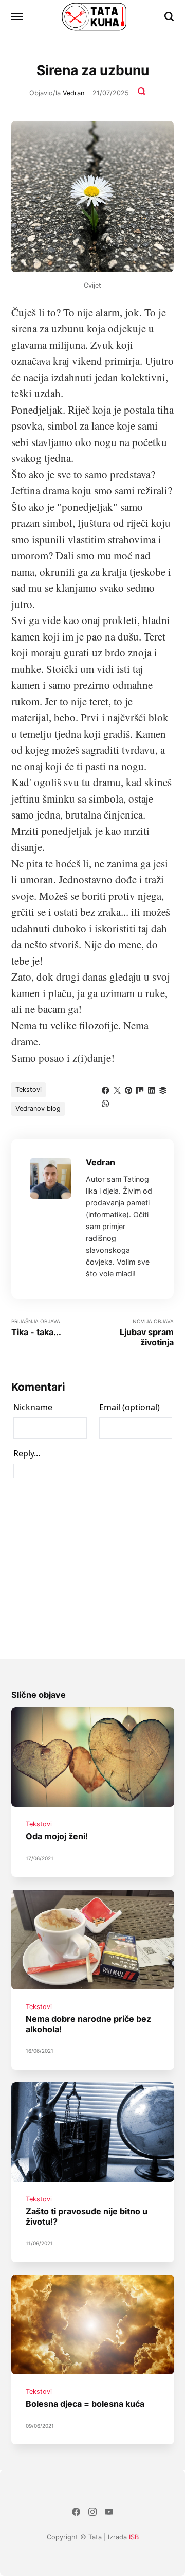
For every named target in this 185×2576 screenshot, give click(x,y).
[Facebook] (76, 2513)
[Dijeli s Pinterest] (128, 1089)
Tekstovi (29, 1089)
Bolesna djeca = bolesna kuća (85, 2404)
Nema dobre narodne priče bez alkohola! (88, 2024)
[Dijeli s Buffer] (163, 1089)
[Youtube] (109, 2513)
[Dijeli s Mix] (140, 1089)
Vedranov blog (38, 1108)
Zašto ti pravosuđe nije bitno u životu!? (87, 2216)
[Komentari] (142, 93)
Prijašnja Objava (36, 1328)
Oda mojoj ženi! (57, 1837)
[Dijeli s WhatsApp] (105, 1103)
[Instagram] (92, 2513)
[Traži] (169, 16)
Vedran (73, 93)
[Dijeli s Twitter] (117, 1089)
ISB (134, 2537)
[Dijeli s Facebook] (105, 1089)
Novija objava (147, 1333)
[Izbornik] (17, 16)
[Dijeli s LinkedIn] (152, 1089)
